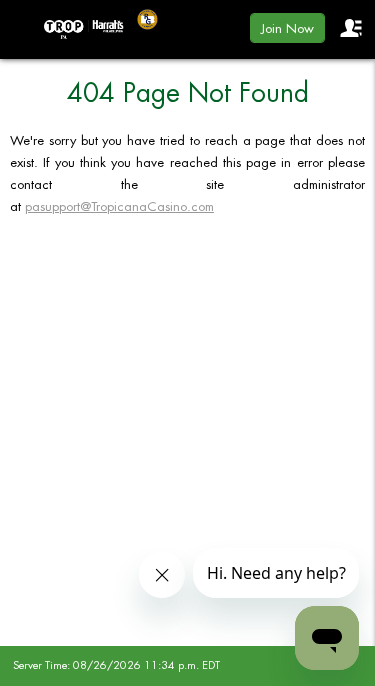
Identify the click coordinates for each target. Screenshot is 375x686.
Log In (350, 28)
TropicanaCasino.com (84, 29)
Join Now (287, 28)
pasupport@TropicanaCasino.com (119, 206)
